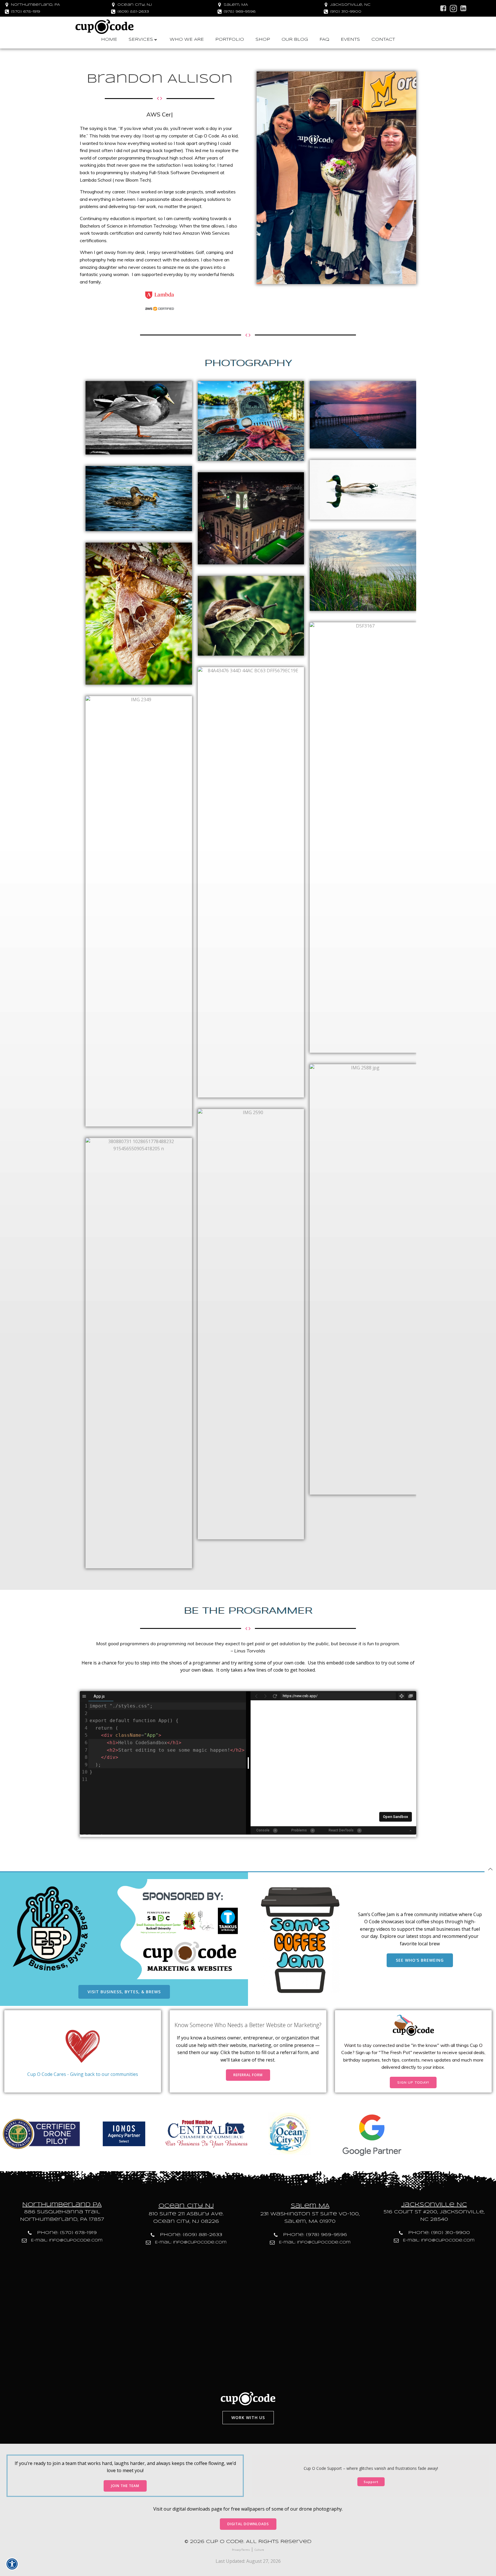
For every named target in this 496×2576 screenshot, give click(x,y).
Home (109, 40)
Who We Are (187, 40)
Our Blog (295, 40)
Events (350, 40)
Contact (383, 40)
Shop (263, 40)
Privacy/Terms (241, 2550)
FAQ (324, 40)
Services (141, 40)
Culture (259, 2550)
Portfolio (230, 40)
